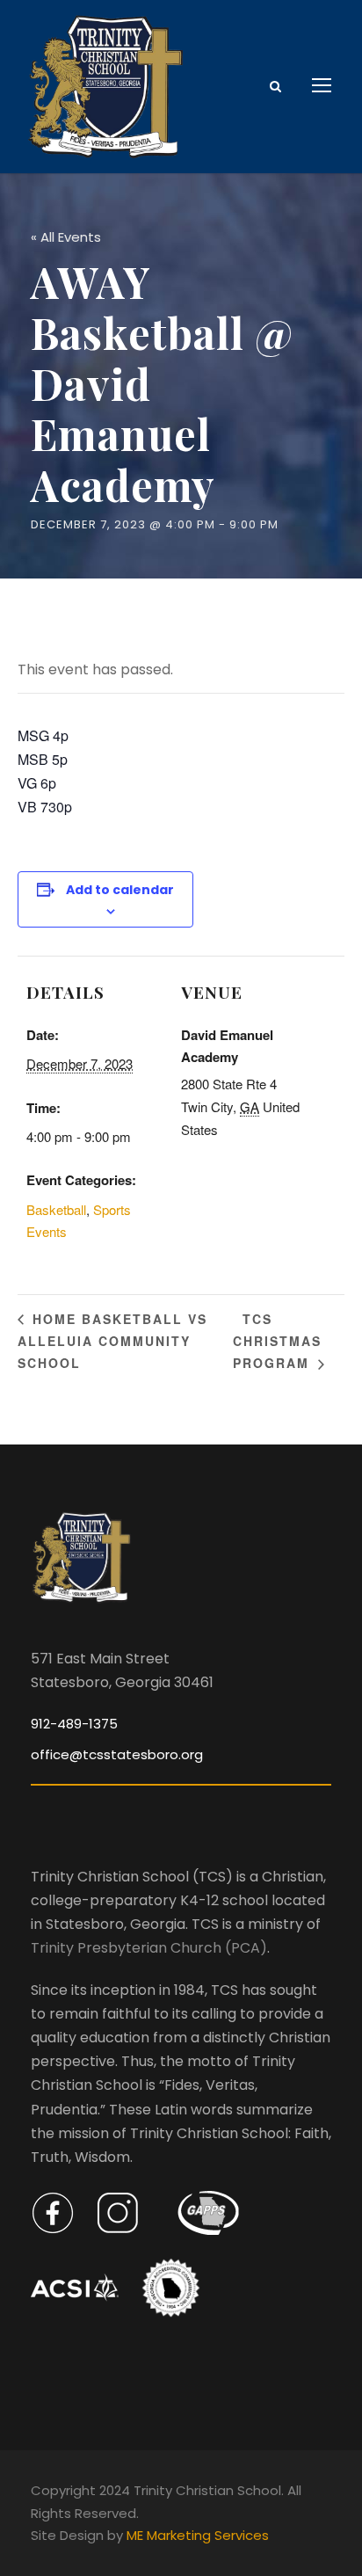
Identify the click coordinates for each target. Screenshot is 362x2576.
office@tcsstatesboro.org (117, 1754)
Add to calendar (120, 890)
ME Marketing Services (198, 2535)
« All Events (66, 237)
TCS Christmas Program (277, 1341)
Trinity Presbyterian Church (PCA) (149, 1948)
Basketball (56, 1209)
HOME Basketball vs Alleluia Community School (112, 1341)
